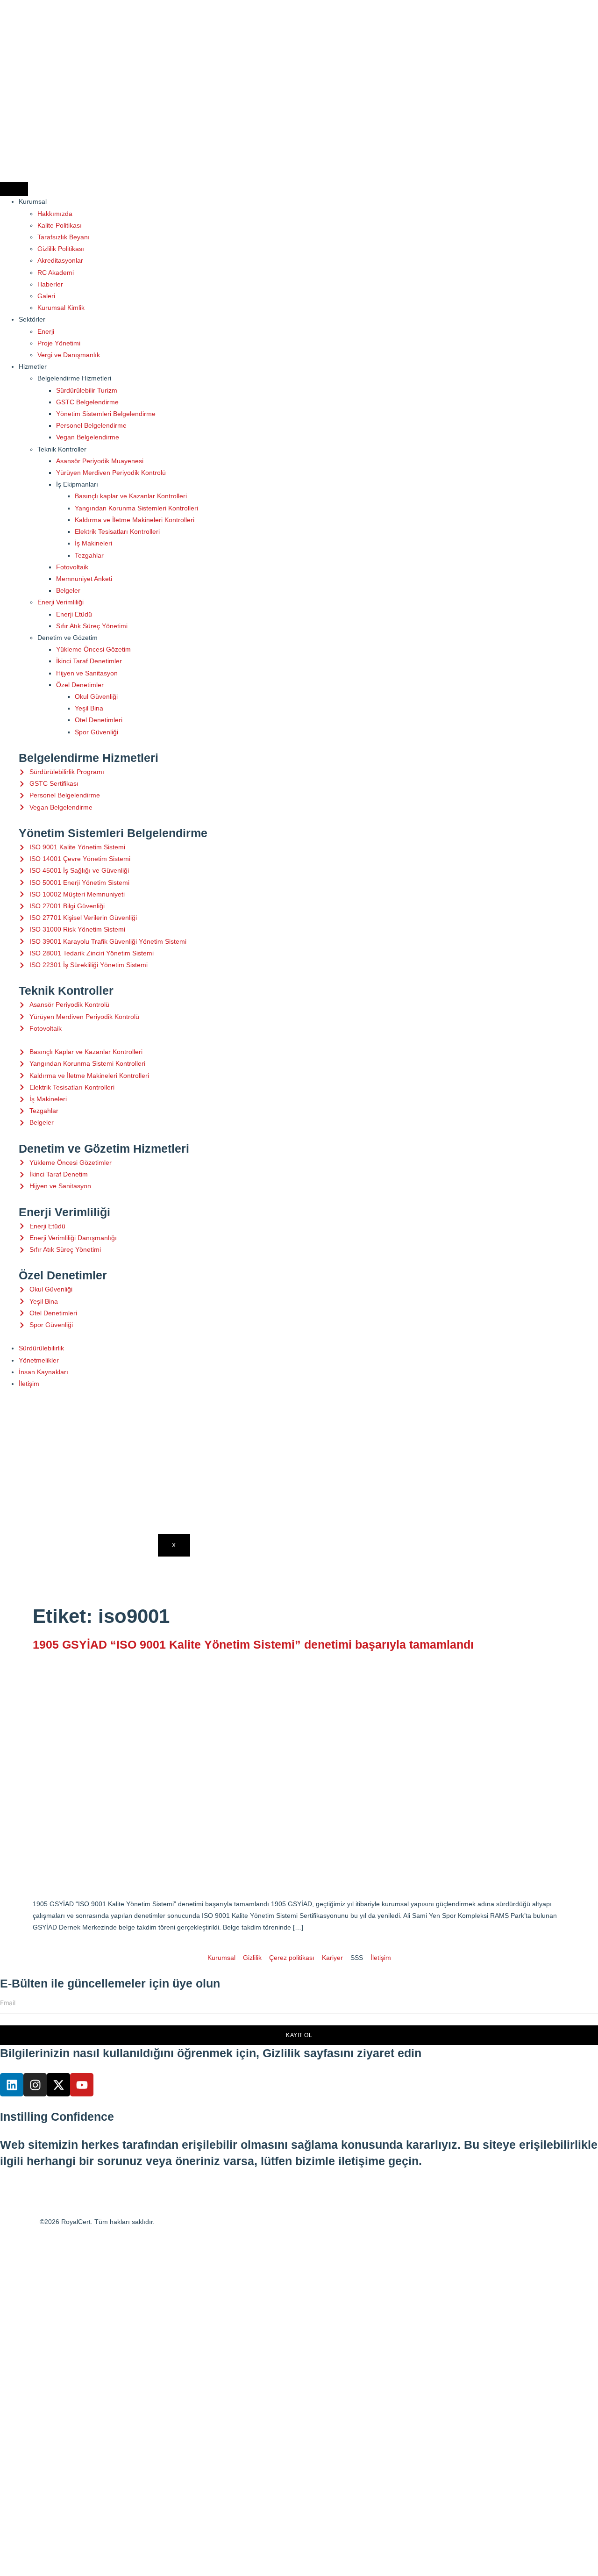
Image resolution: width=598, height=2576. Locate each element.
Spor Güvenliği (96, 732)
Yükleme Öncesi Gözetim (93, 649)
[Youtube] (82, 2085)
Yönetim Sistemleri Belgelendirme (106, 414)
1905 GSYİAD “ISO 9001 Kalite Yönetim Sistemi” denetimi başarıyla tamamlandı (253, 1644)
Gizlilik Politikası (61, 249)
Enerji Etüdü (74, 614)
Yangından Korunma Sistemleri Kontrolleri (136, 508)
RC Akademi (56, 273)
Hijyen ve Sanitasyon (87, 673)
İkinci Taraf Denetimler (89, 661)
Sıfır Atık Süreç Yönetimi (92, 626)
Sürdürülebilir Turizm (87, 390)
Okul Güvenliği (96, 696)
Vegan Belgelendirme (88, 437)
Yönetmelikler (39, 1360)
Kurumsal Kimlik (61, 308)
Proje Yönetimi (59, 343)
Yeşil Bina (89, 708)
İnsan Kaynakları (43, 1372)
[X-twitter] (58, 2085)
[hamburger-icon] (14, 189)
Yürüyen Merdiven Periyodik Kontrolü (111, 473)
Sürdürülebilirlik (41, 1348)
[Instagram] (35, 2085)
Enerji (46, 331)
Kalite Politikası (60, 225)
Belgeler (68, 590)
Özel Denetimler (80, 685)
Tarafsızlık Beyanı (64, 237)
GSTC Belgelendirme (87, 402)
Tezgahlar (89, 555)
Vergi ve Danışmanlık (69, 355)
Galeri (46, 296)
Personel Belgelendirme (91, 425)
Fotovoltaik (72, 567)
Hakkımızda (55, 214)
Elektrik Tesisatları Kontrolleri (117, 531)
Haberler (50, 284)
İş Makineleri (93, 543)
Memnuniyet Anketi (84, 579)
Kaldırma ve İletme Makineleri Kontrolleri (135, 520)
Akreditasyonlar (60, 260)
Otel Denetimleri (99, 720)
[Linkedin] (12, 2085)
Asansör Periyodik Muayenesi (100, 461)
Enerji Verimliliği (61, 602)
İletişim (29, 1384)
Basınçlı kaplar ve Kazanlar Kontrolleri (131, 496)
